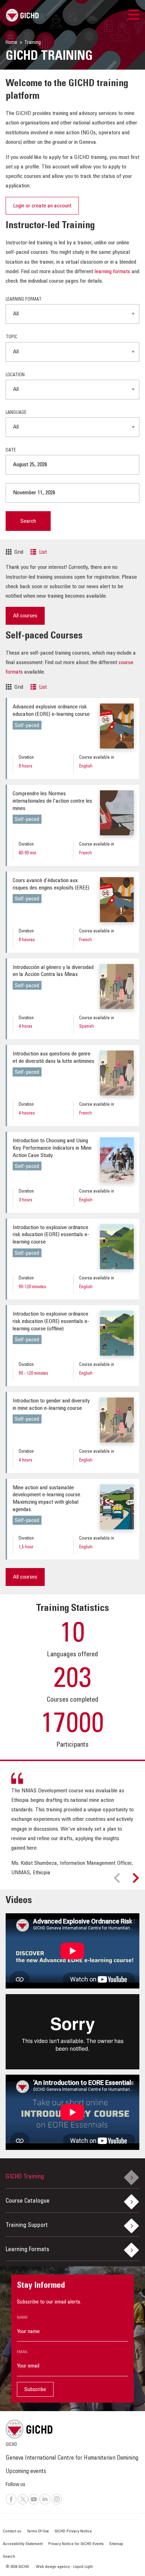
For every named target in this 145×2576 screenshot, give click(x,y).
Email (22, 2352)
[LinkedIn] (45, 2504)
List (43, 552)
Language (16, 413)
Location (15, 375)
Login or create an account (42, 206)
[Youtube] (34, 2504)
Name (22, 2318)
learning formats (112, 272)
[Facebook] (11, 2504)
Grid (19, 552)
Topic (11, 337)
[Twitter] (23, 2504)
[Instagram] (57, 2504)
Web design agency (53, 2567)
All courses (25, 616)
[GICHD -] (22, 15)
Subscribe (35, 2390)
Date (11, 451)
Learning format (24, 300)
